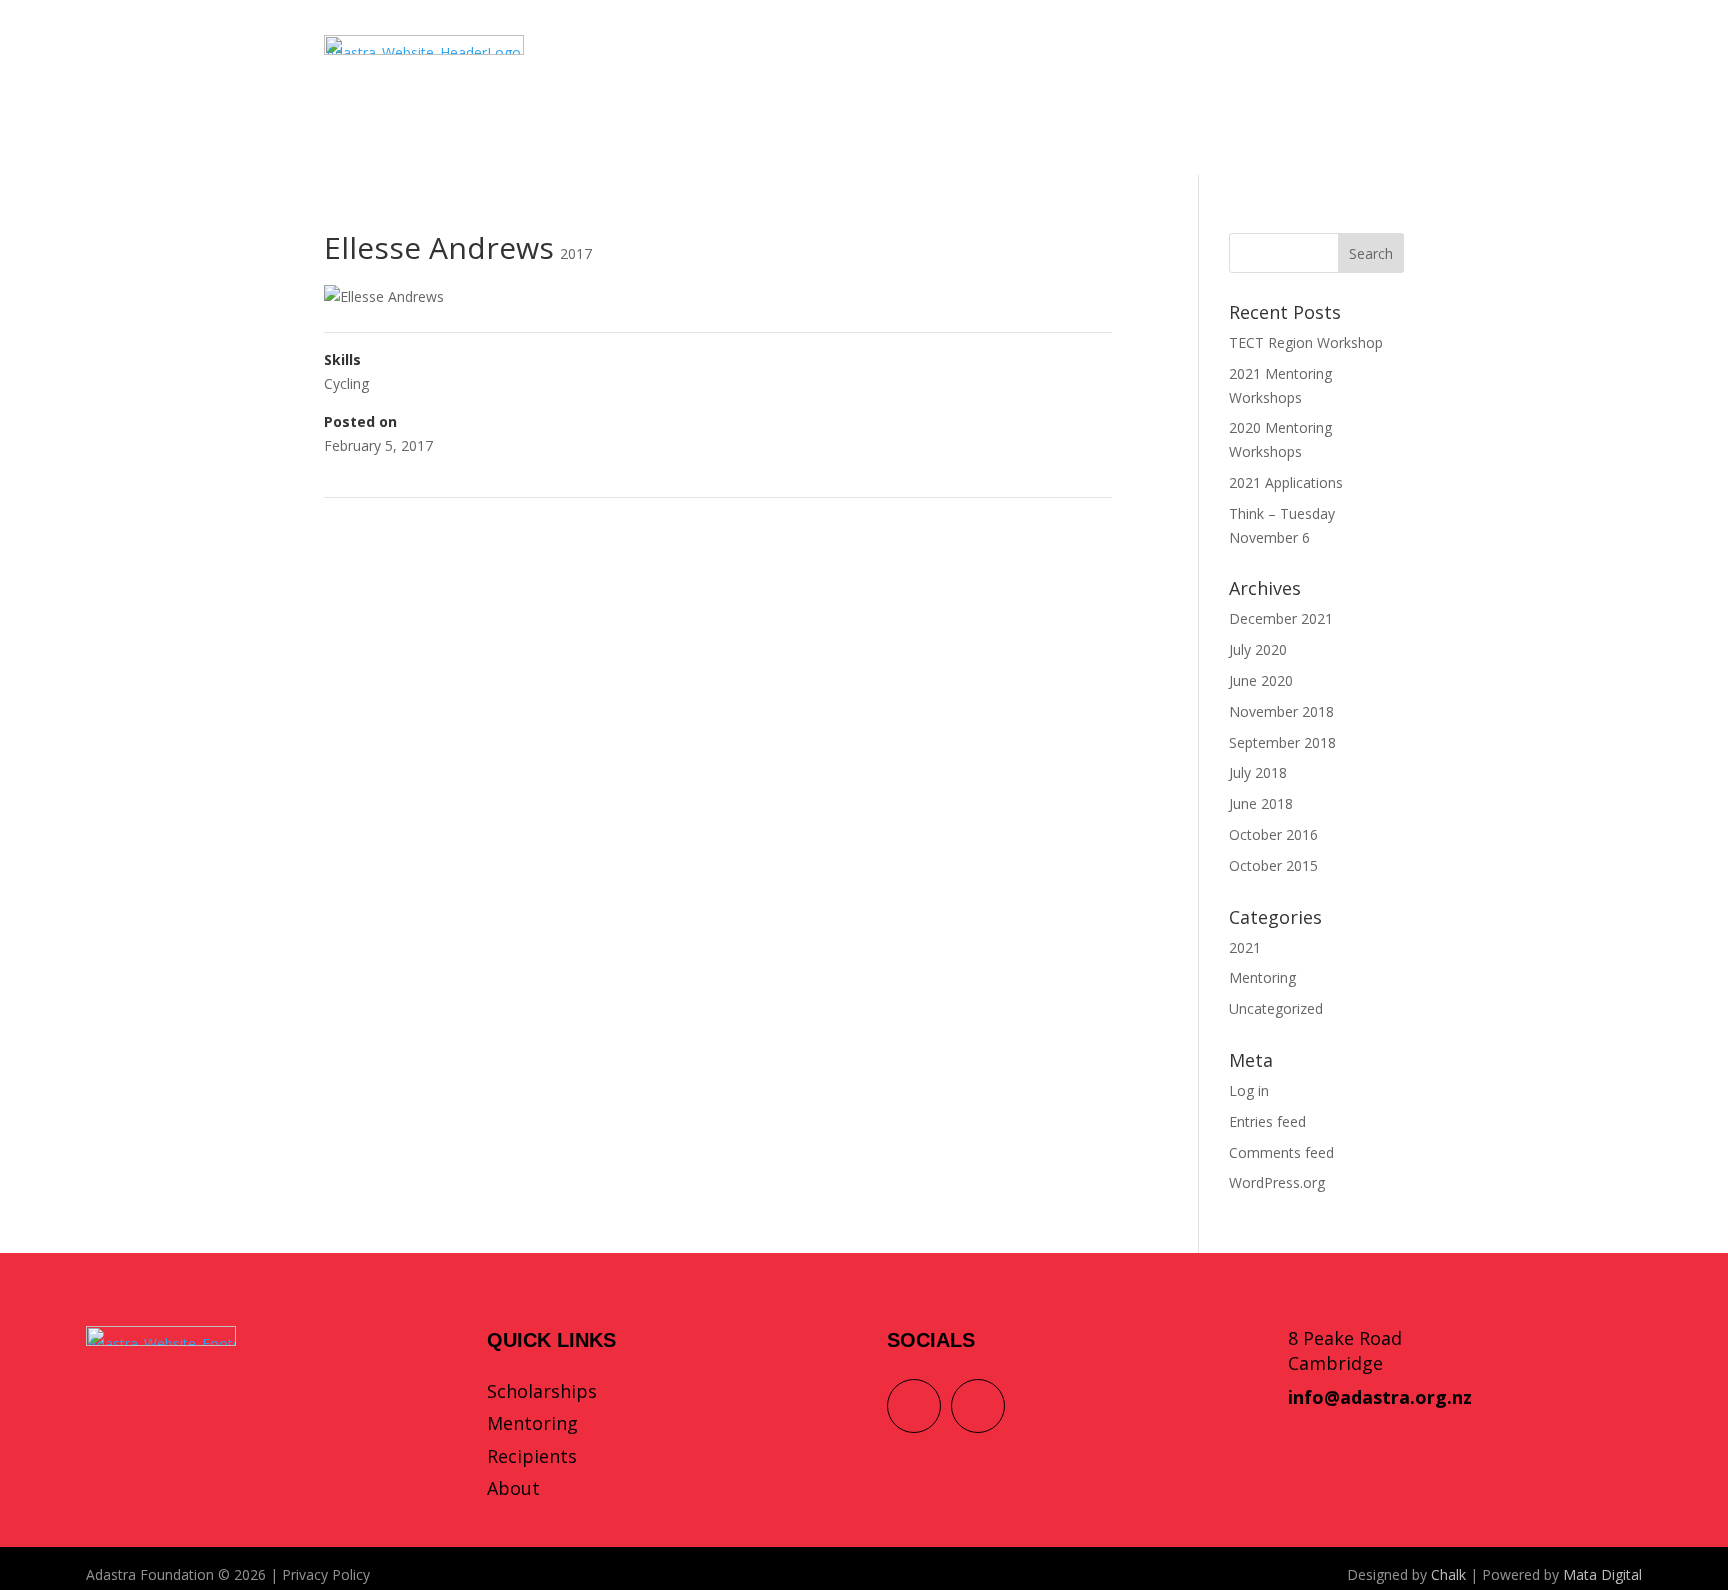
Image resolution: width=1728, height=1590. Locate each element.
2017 (576, 253)
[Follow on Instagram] (978, 1406)
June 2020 (1261, 680)
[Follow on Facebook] (914, 1406)
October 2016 (1273, 834)
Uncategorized (1276, 1008)
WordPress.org (1277, 1182)
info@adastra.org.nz (1380, 1397)
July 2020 (1258, 649)
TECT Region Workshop (1306, 342)
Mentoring (1262, 977)
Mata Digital (1602, 1574)
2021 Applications (1286, 482)
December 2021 (1281, 618)
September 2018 (1282, 742)
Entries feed (1267, 1121)
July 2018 (1258, 772)
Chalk (1448, 1574)
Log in (1249, 1090)
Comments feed (1281, 1152)
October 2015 (1273, 865)
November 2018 (1281, 711)
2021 (1245, 947)
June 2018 (1261, 803)
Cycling (346, 383)
